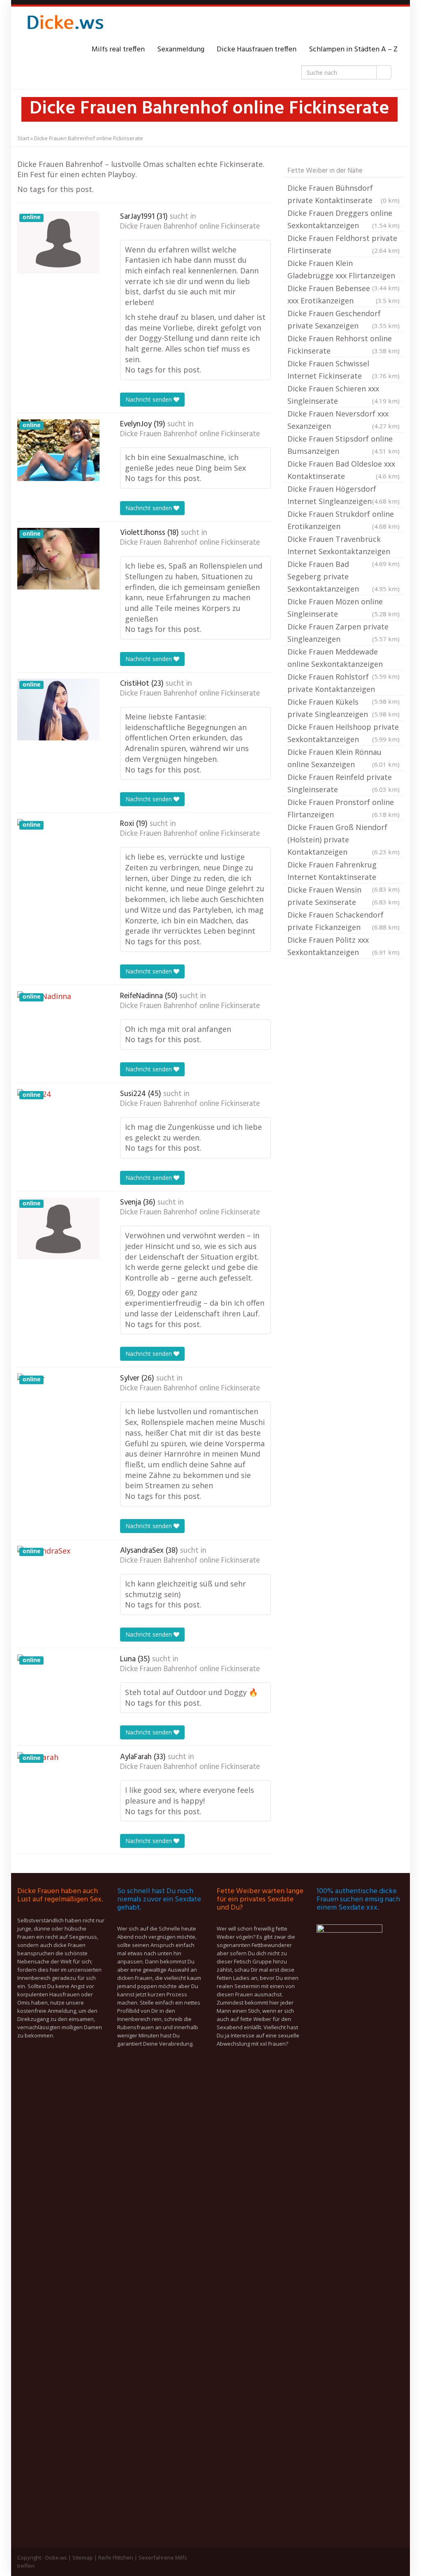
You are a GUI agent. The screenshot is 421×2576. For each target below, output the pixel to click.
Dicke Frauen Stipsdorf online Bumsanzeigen (344, 445)
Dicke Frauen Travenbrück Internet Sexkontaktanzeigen (344, 546)
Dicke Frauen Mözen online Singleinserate (344, 608)
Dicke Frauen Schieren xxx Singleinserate (344, 395)
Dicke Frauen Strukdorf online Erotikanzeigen (344, 520)
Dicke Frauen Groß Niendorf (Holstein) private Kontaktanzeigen (344, 839)
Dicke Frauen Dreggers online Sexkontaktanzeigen (344, 219)
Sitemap (83, 2558)
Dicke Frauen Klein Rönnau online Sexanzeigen (344, 758)
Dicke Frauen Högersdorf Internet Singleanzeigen (344, 495)
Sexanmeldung (181, 50)
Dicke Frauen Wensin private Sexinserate (344, 896)
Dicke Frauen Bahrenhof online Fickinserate (190, 227)
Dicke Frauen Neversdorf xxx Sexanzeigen (344, 420)
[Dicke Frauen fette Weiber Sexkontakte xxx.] (65, 25)
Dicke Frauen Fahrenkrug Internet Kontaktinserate (344, 872)
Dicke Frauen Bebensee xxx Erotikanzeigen (344, 294)
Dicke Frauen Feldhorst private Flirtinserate (344, 244)
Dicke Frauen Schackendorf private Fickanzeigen (344, 921)
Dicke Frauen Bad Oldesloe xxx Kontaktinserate (344, 470)
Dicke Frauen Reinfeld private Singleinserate (344, 783)
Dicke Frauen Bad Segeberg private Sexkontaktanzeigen (344, 576)
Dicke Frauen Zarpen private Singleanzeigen (344, 633)
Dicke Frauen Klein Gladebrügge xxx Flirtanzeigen (344, 270)
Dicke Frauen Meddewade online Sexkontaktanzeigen (344, 659)
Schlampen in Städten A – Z (353, 50)
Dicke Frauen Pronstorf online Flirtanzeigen (344, 808)
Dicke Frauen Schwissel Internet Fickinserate (344, 370)
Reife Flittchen (116, 2558)
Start (23, 138)
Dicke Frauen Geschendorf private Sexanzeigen (344, 319)
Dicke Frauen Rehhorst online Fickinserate (344, 345)
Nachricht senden (149, 399)
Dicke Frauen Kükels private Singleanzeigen (344, 708)
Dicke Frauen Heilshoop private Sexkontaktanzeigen (344, 733)
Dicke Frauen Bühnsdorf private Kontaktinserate (344, 194)
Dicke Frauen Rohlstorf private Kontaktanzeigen (344, 684)
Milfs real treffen (118, 50)
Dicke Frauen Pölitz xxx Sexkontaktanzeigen (344, 946)
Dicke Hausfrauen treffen (257, 50)
